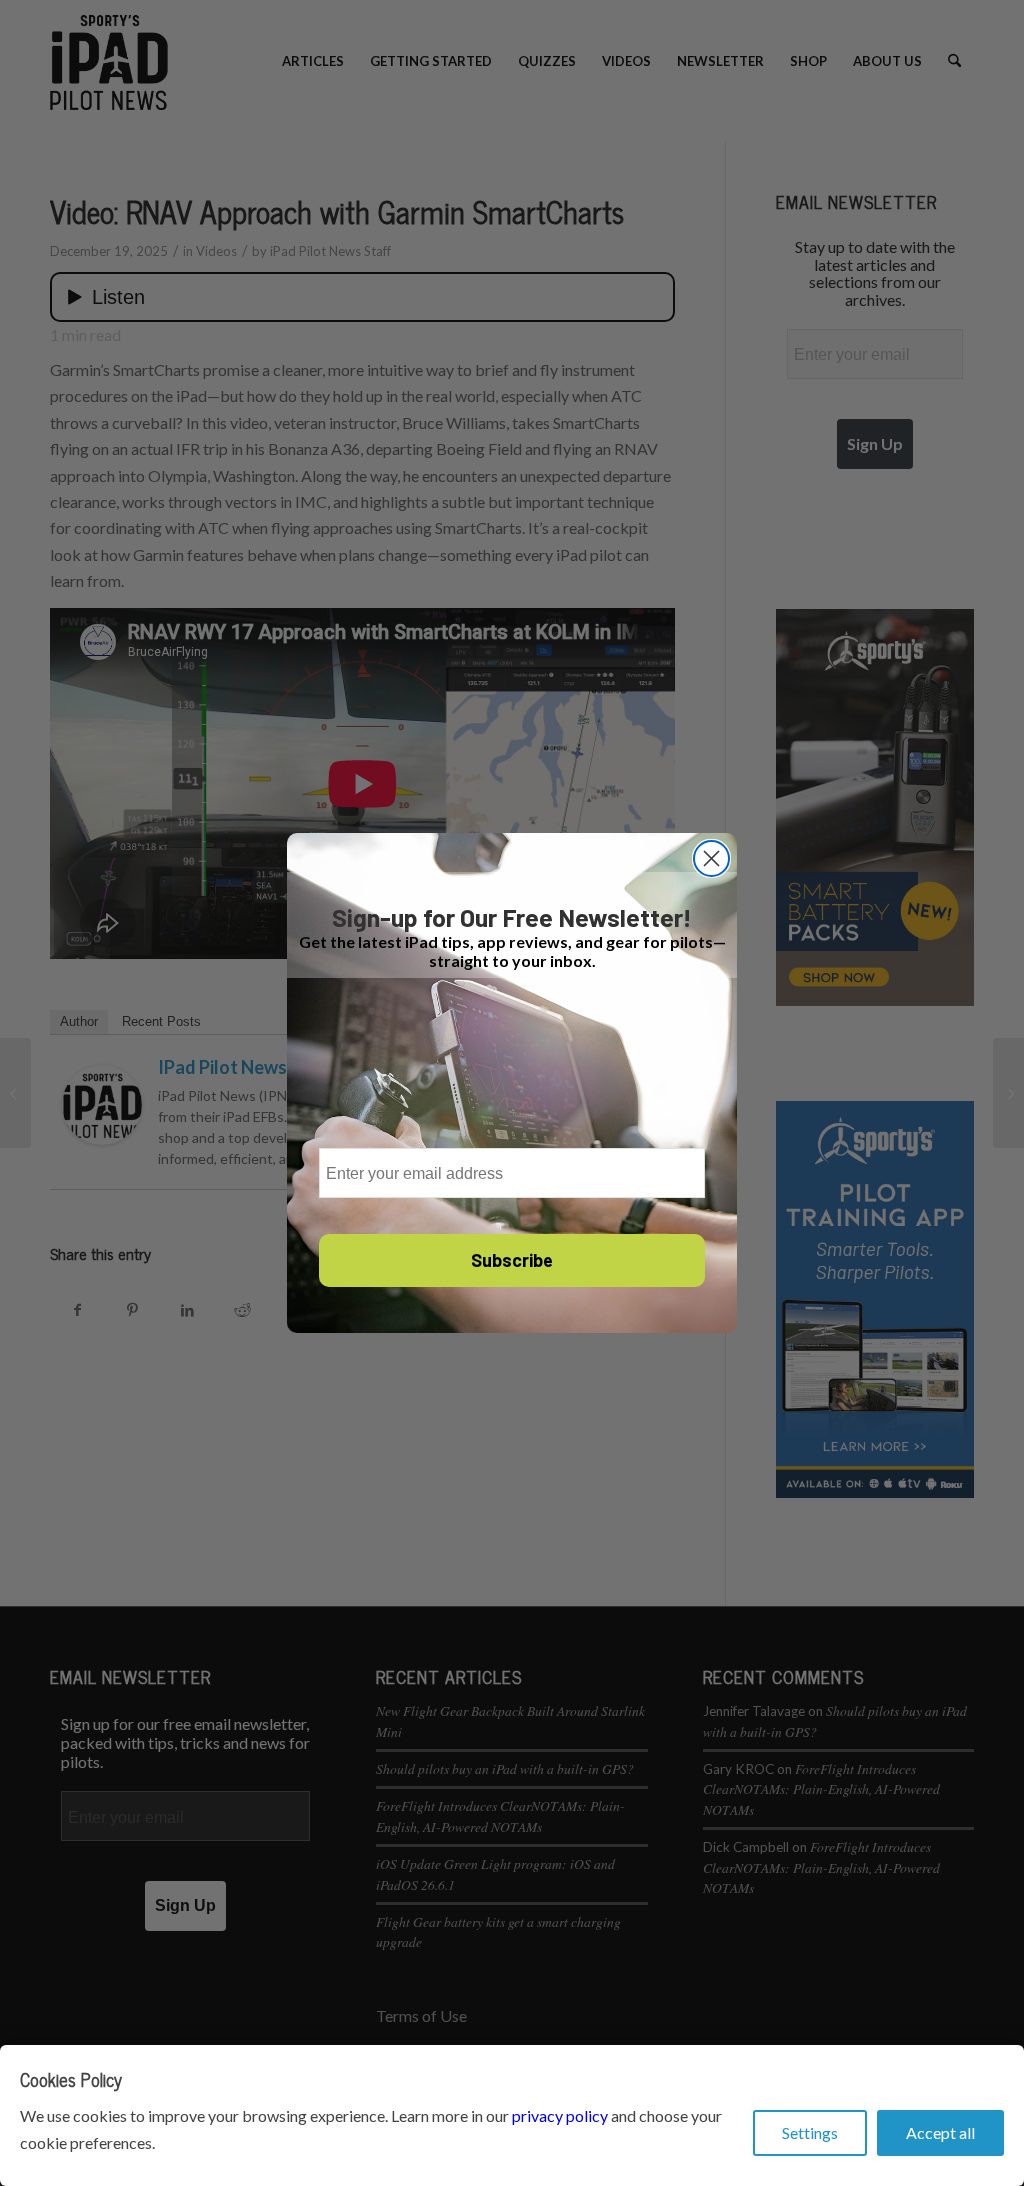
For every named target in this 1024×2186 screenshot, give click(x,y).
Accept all (940, 2132)
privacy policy (560, 2115)
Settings (810, 2132)
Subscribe (512, 1260)
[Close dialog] (711, 858)
